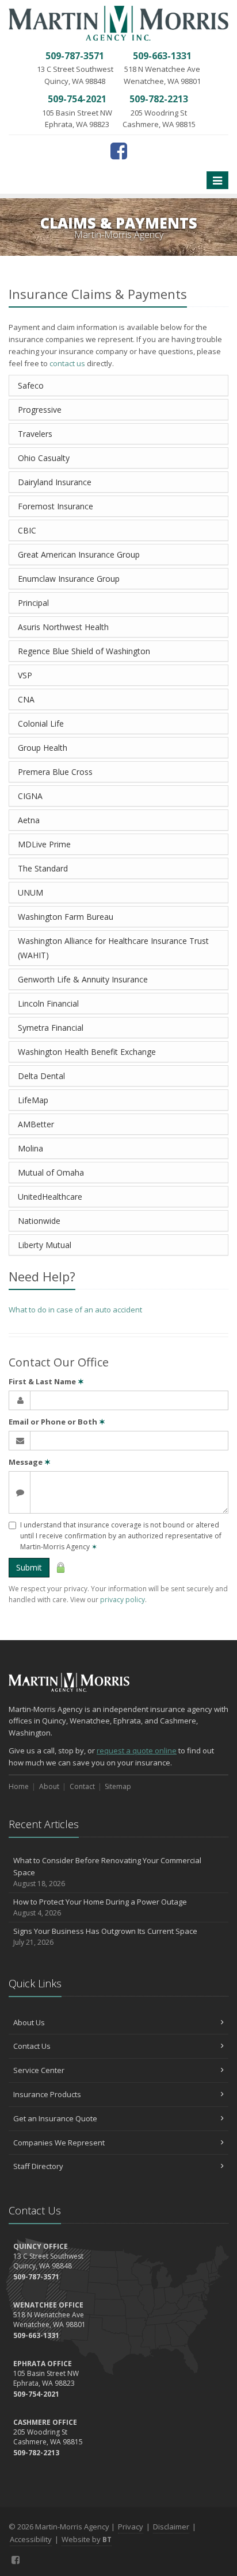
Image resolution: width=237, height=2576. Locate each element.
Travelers (35, 434)
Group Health (43, 748)
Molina (30, 1148)
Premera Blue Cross (55, 772)
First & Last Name (46, 1381)
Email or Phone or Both (57, 1422)
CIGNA (30, 796)
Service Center (39, 2070)
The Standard (43, 868)
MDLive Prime (44, 844)
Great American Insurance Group (79, 554)
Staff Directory (38, 2166)
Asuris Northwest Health (63, 627)
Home (19, 1786)
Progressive (40, 410)
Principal (33, 603)
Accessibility (31, 2539)
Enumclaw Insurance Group (69, 579)
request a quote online (137, 1750)
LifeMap (33, 1100)
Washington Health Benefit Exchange (87, 1052)
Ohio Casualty (44, 458)
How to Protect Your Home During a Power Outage (100, 1907)
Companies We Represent (59, 2143)
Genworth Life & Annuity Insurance (83, 979)
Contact (82, 1786)
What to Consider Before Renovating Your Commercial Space (107, 1872)
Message (30, 1462)
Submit (29, 1567)
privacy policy (123, 1600)
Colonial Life (41, 723)
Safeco (31, 385)
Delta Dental (41, 1076)
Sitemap (118, 1786)
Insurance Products (47, 2094)
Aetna (29, 820)
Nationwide (39, 1221)
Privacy (131, 2527)
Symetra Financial (51, 1028)
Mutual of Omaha (51, 1172)
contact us (67, 363)
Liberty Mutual (45, 1245)
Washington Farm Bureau (66, 917)
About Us (29, 2022)
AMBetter (36, 1124)
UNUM (30, 892)
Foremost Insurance (56, 506)
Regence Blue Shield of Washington (84, 651)
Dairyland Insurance (55, 482)
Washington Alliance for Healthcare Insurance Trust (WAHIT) (113, 948)
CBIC (27, 530)
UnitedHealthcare (50, 1197)
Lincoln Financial (48, 1003)
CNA (26, 699)
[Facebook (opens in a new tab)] (119, 151)
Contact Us (32, 2046)
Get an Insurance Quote (55, 2118)
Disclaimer (171, 2527)
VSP (25, 675)
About (49, 1786)
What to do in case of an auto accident (75, 1310)
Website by (87, 2539)
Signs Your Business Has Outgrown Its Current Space (105, 1937)
